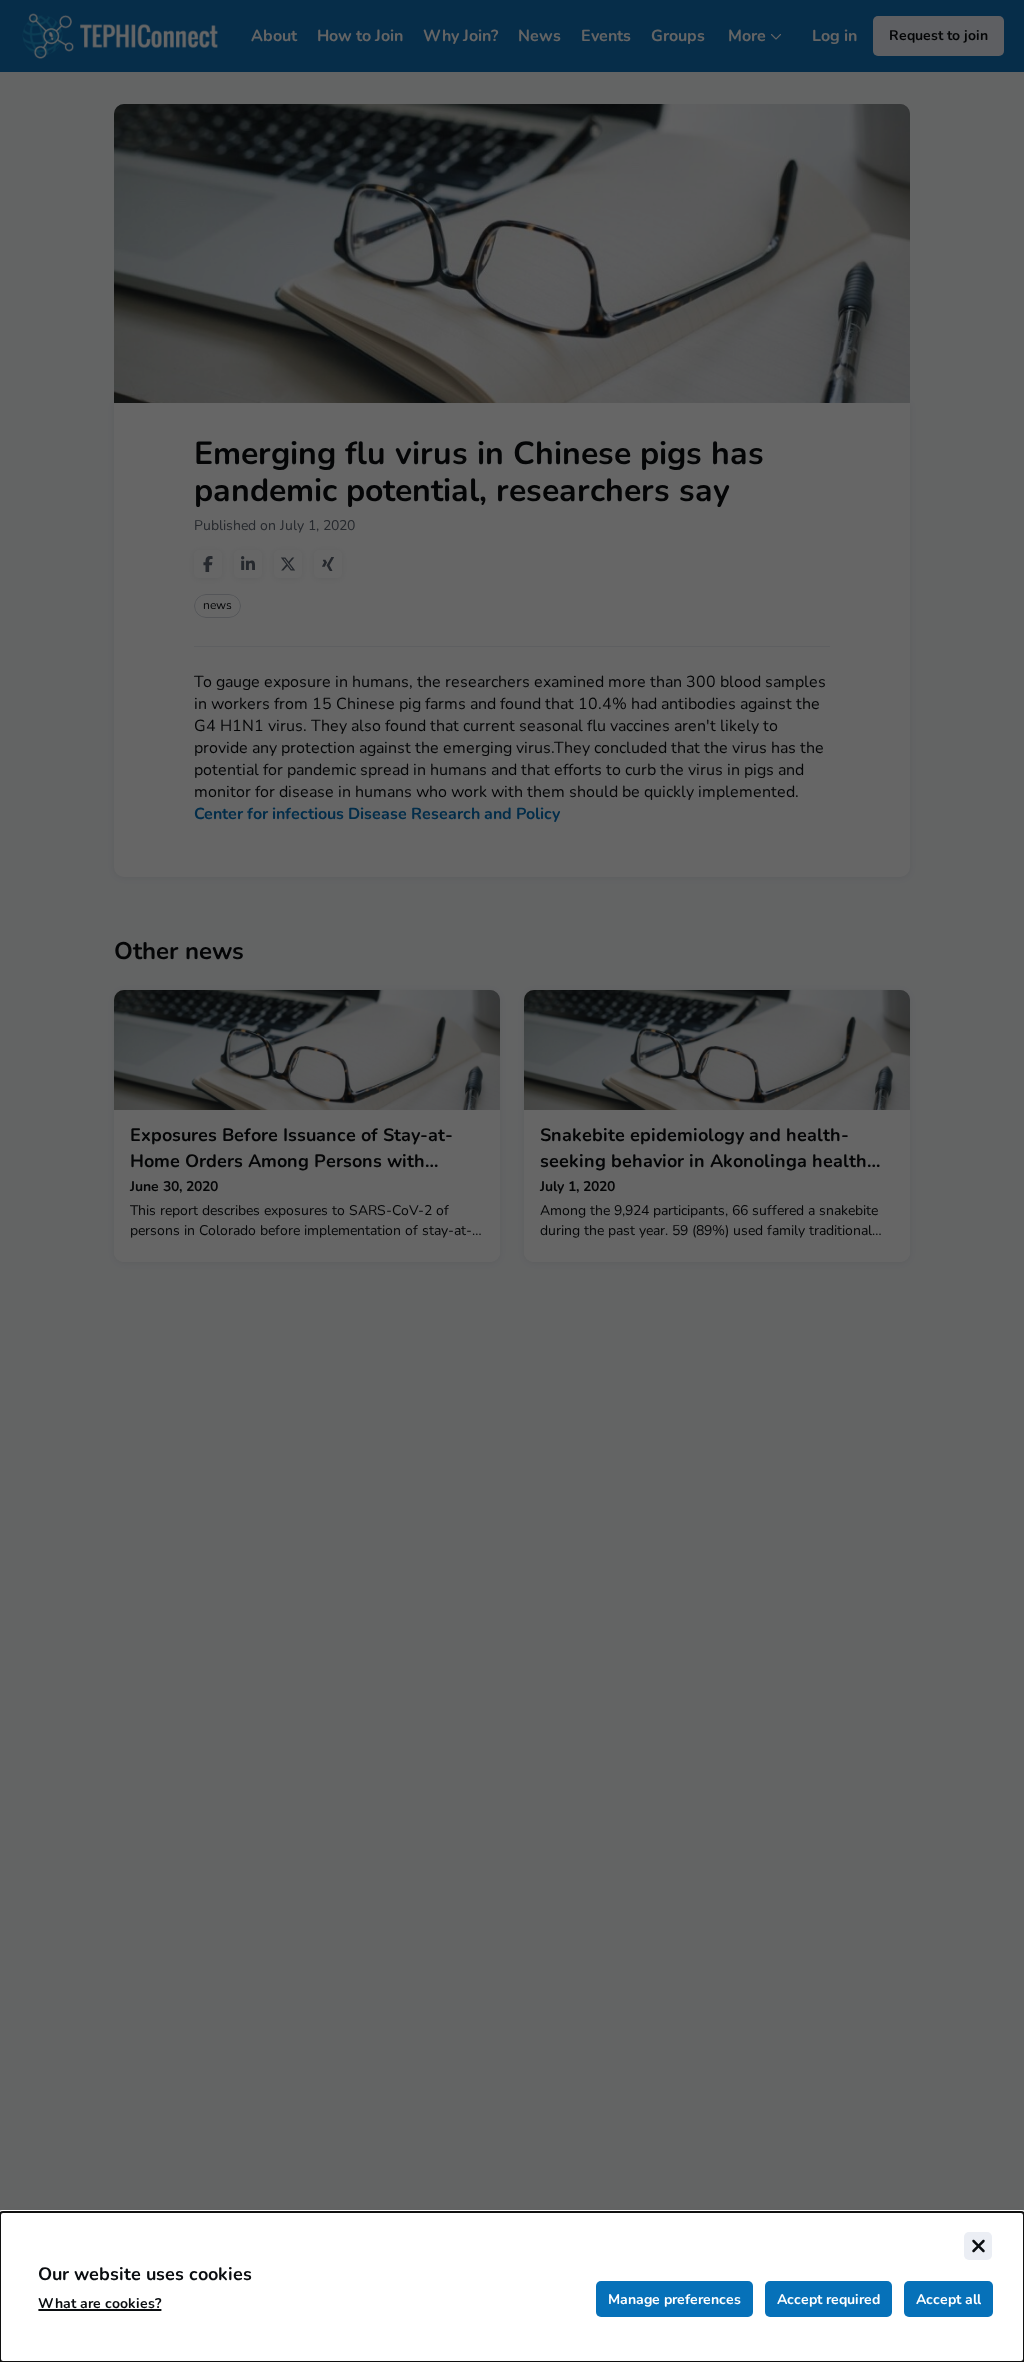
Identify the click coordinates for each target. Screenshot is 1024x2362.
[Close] (978, 2246)
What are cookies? (99, 2303)
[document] (512, 2287)
